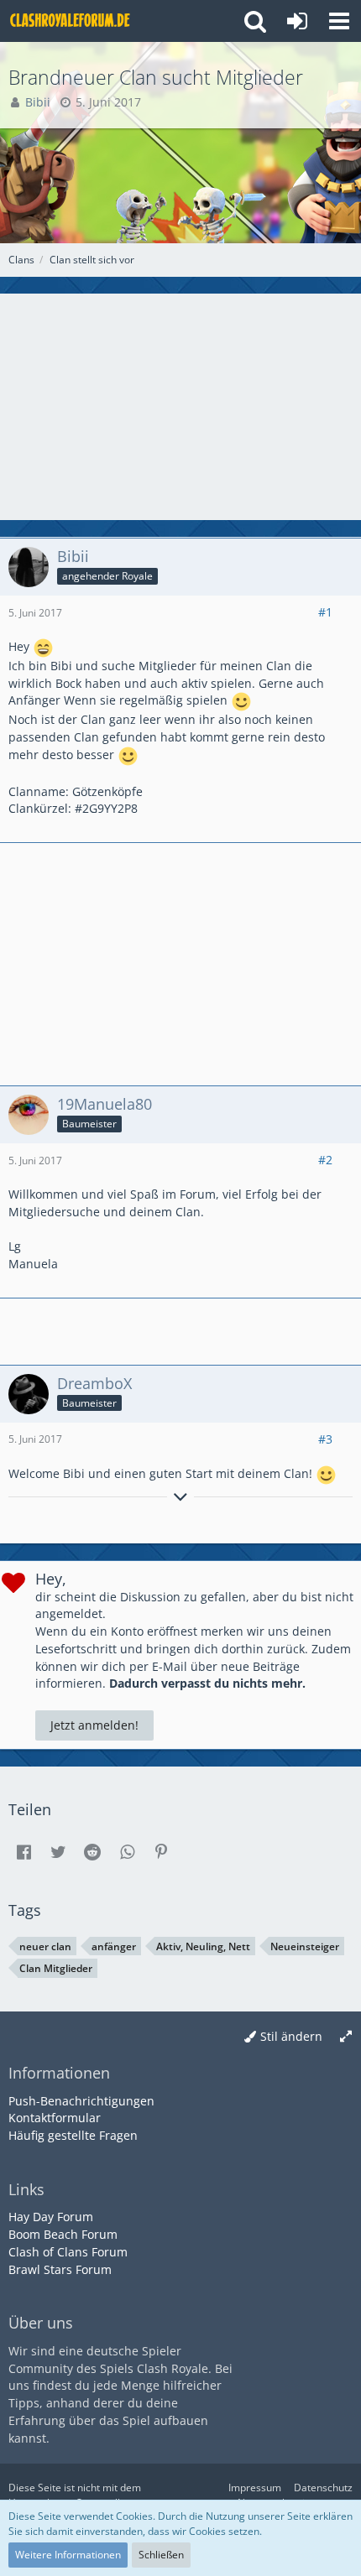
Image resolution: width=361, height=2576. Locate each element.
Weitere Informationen (68, 2555)
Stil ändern (291, 2036)
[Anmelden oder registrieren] (297, 21)
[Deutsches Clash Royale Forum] (71, 21)
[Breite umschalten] (346, 2037)
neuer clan (45, 1946)
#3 (325, 1439)
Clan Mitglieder (56, 1968)
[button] (339, 21)
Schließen (161, 2555)
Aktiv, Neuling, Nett (203, 1946)
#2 (325, 1160)
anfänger (114, 1946)
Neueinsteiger (305, 1946)
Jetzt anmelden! (94, 1725)
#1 (325, 612)
